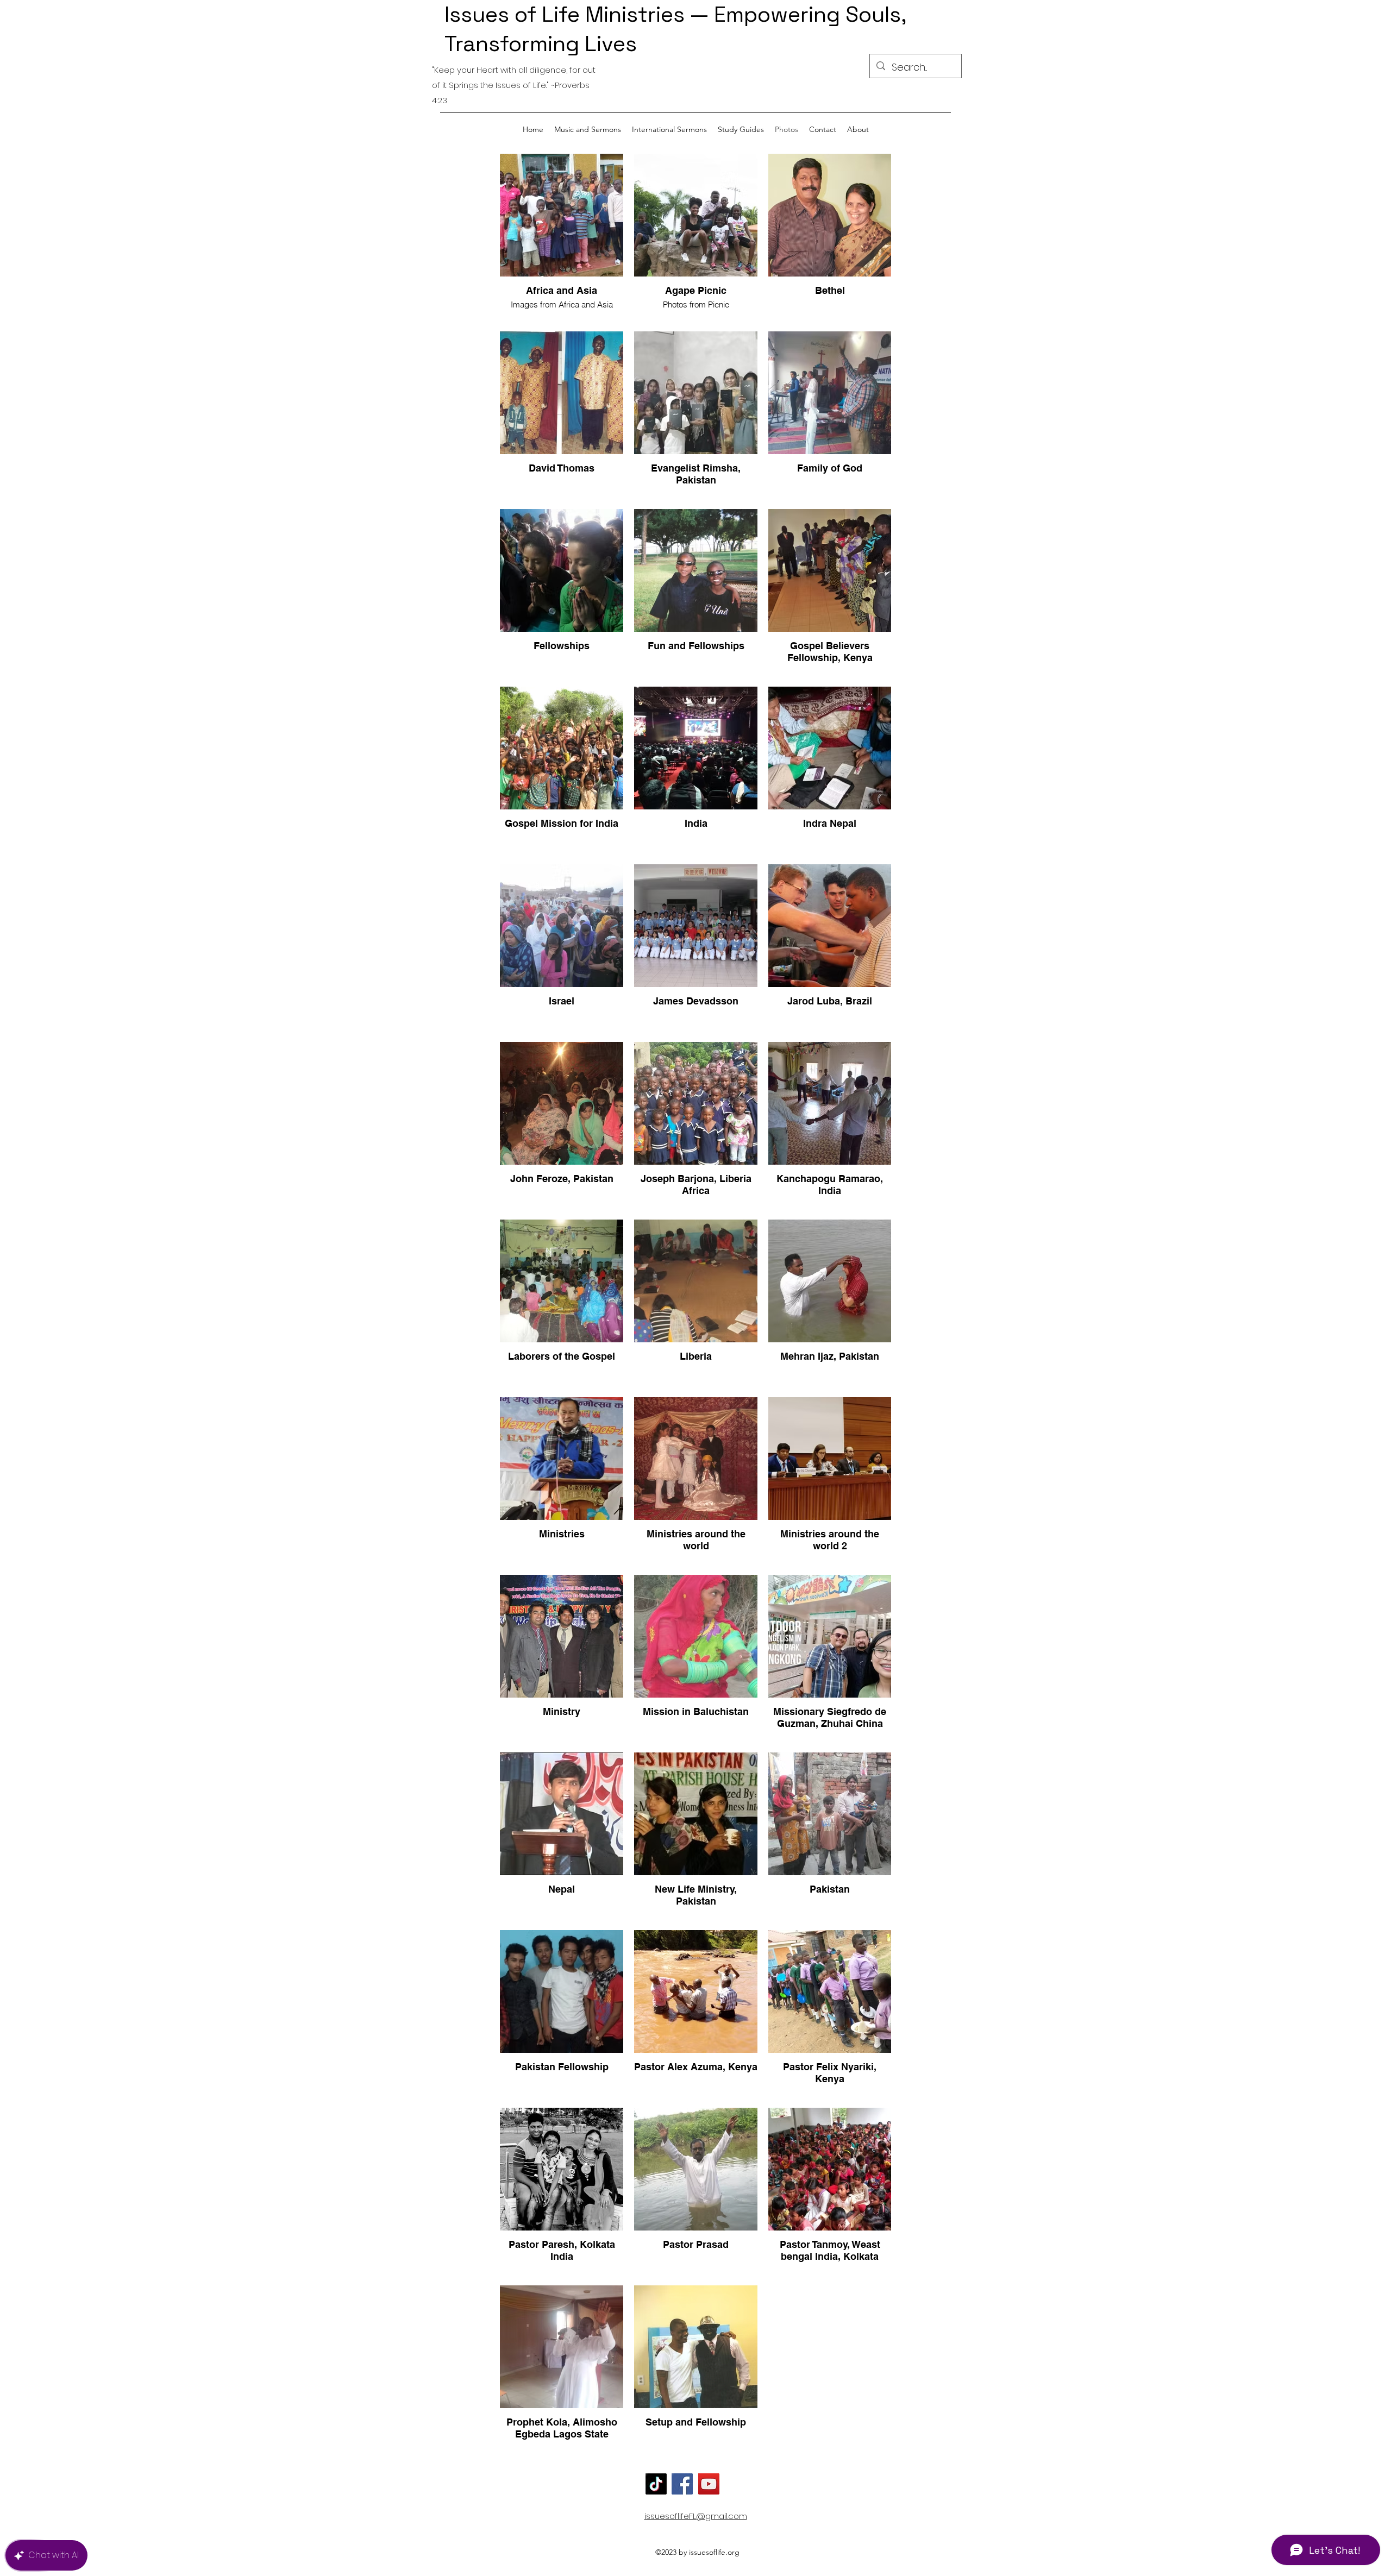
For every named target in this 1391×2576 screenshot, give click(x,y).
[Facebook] (682, 2484)
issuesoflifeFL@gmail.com (696, 2516)
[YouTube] (709, 2484)
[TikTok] (656, 2484)
